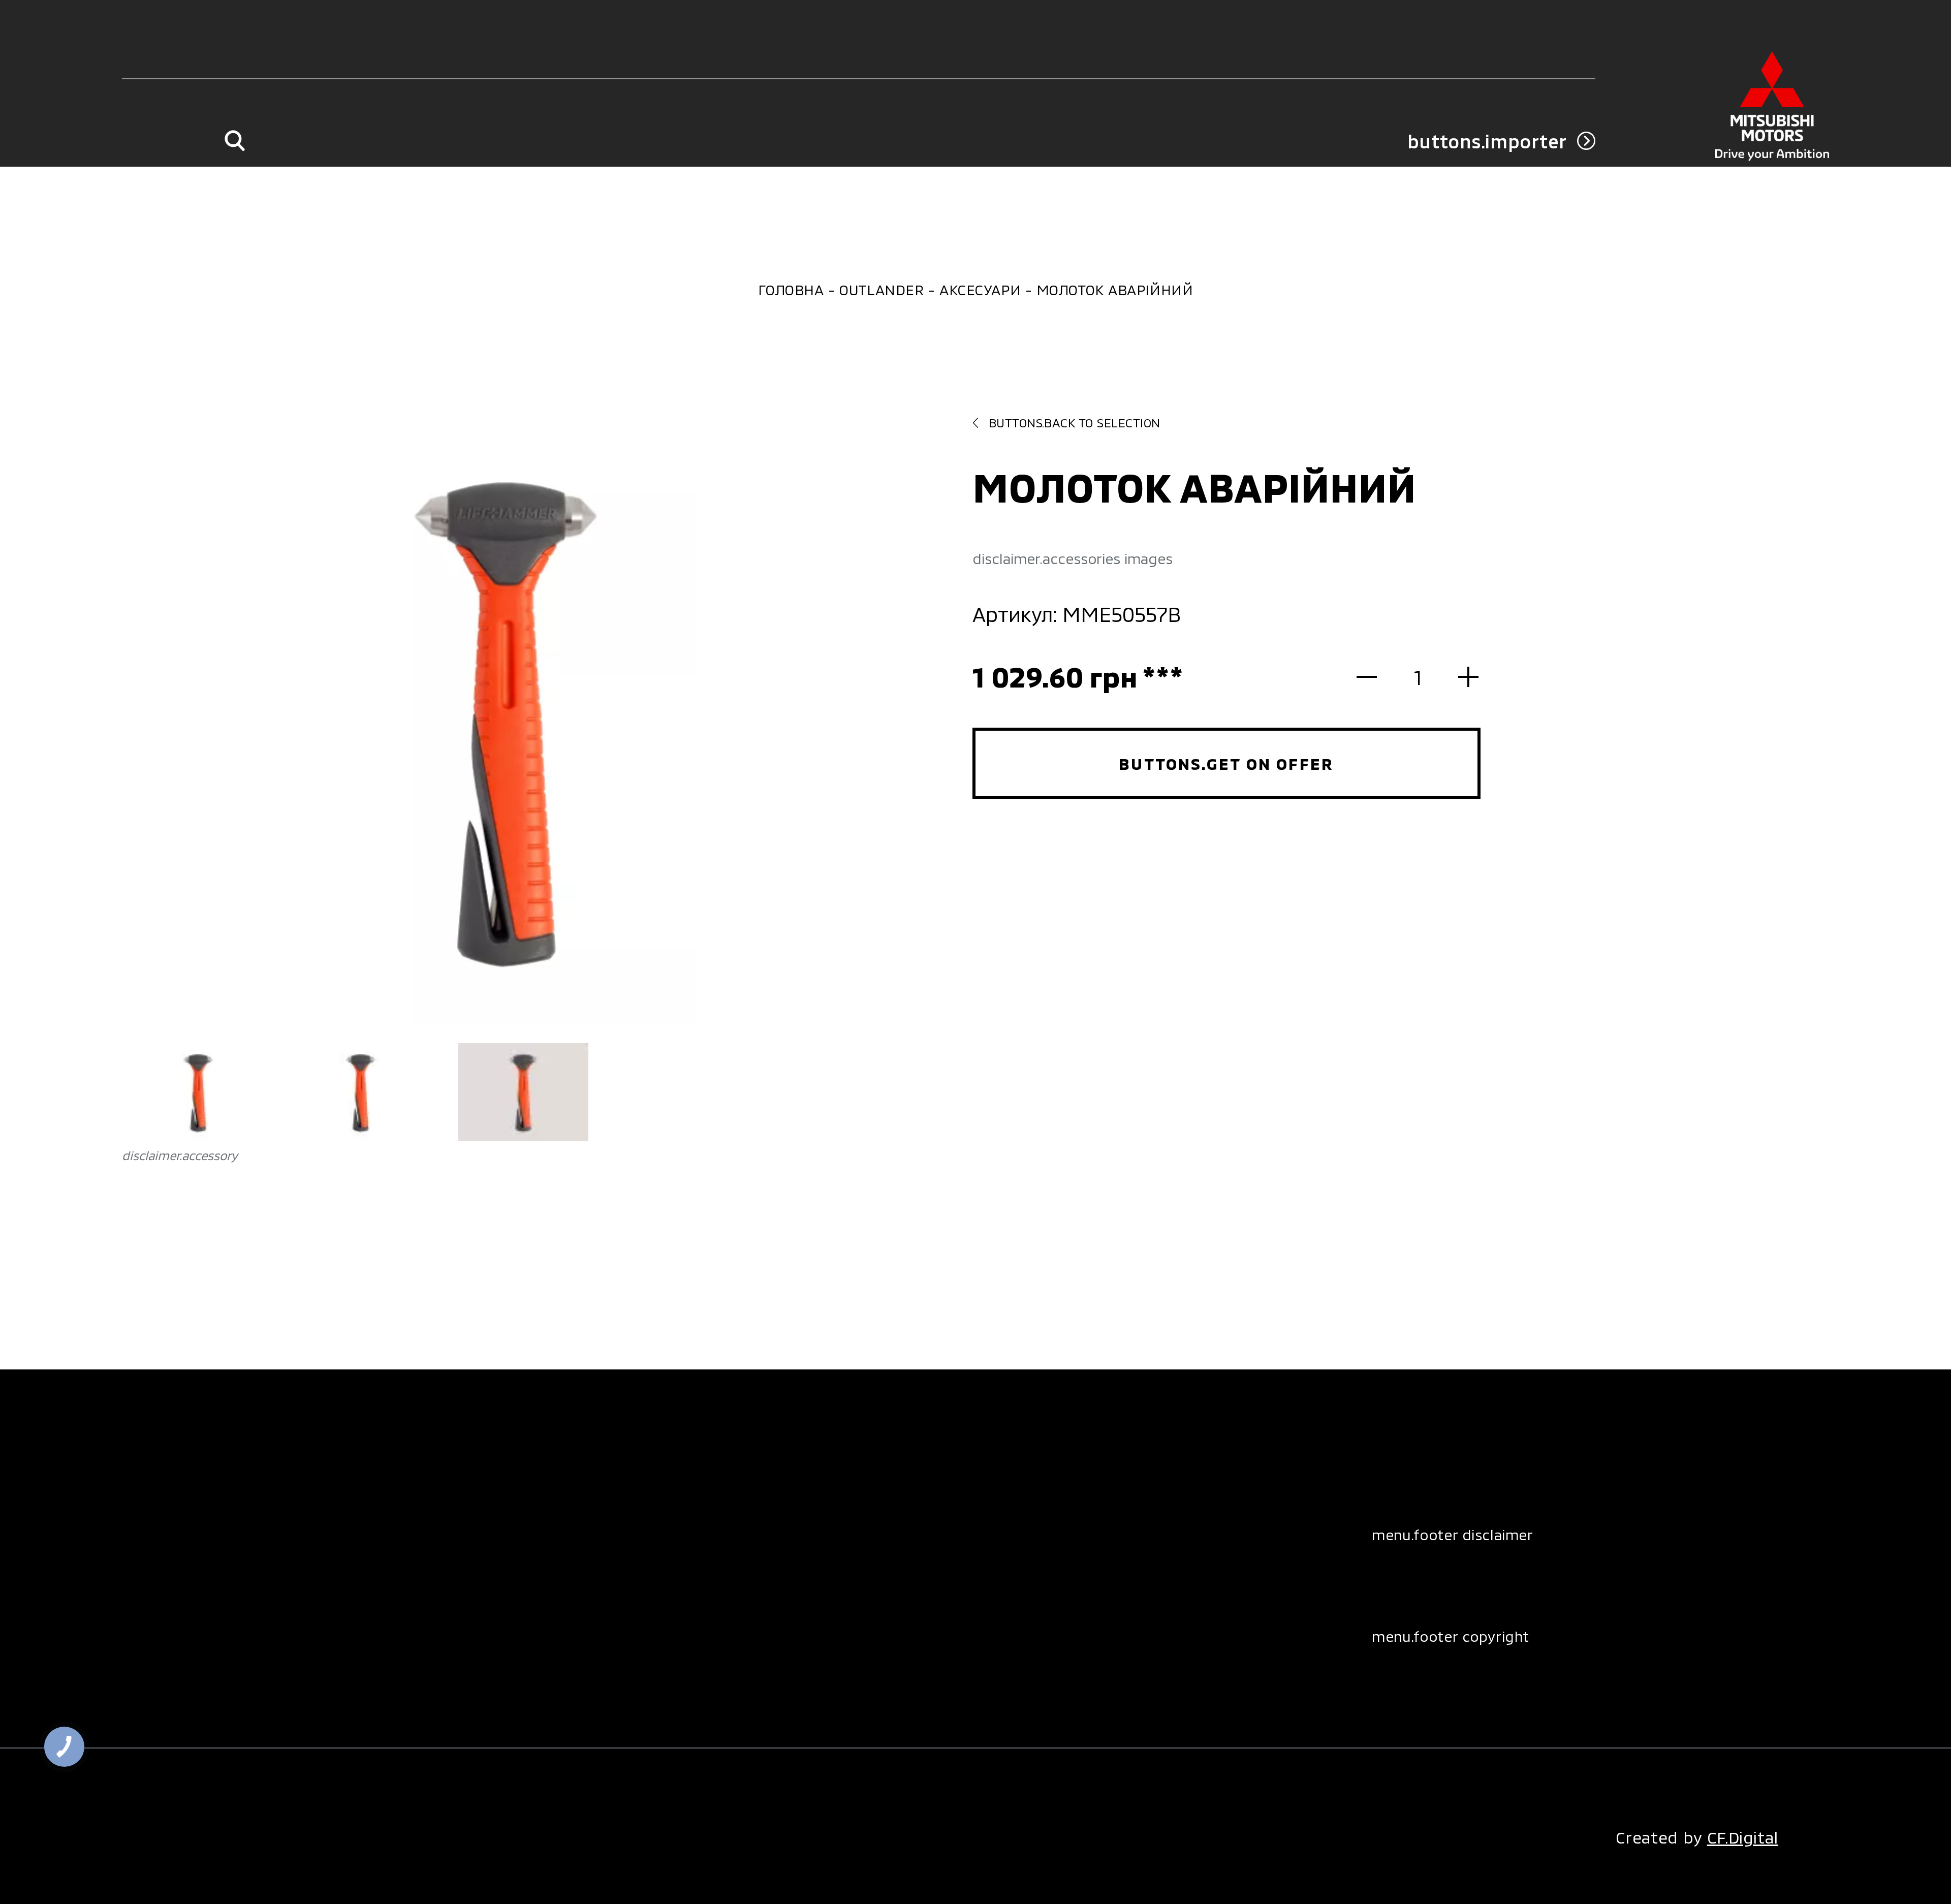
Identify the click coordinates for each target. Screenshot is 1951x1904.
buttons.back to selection (1075, 423)
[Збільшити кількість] (1458, 677)
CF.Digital (1743, 1837)
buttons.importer (1487, 141)
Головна (791, 290)
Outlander (882, 290)
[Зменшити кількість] (1377, 677)
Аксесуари (980, 290)
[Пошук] (234, 141)
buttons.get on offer (1226, 763)
